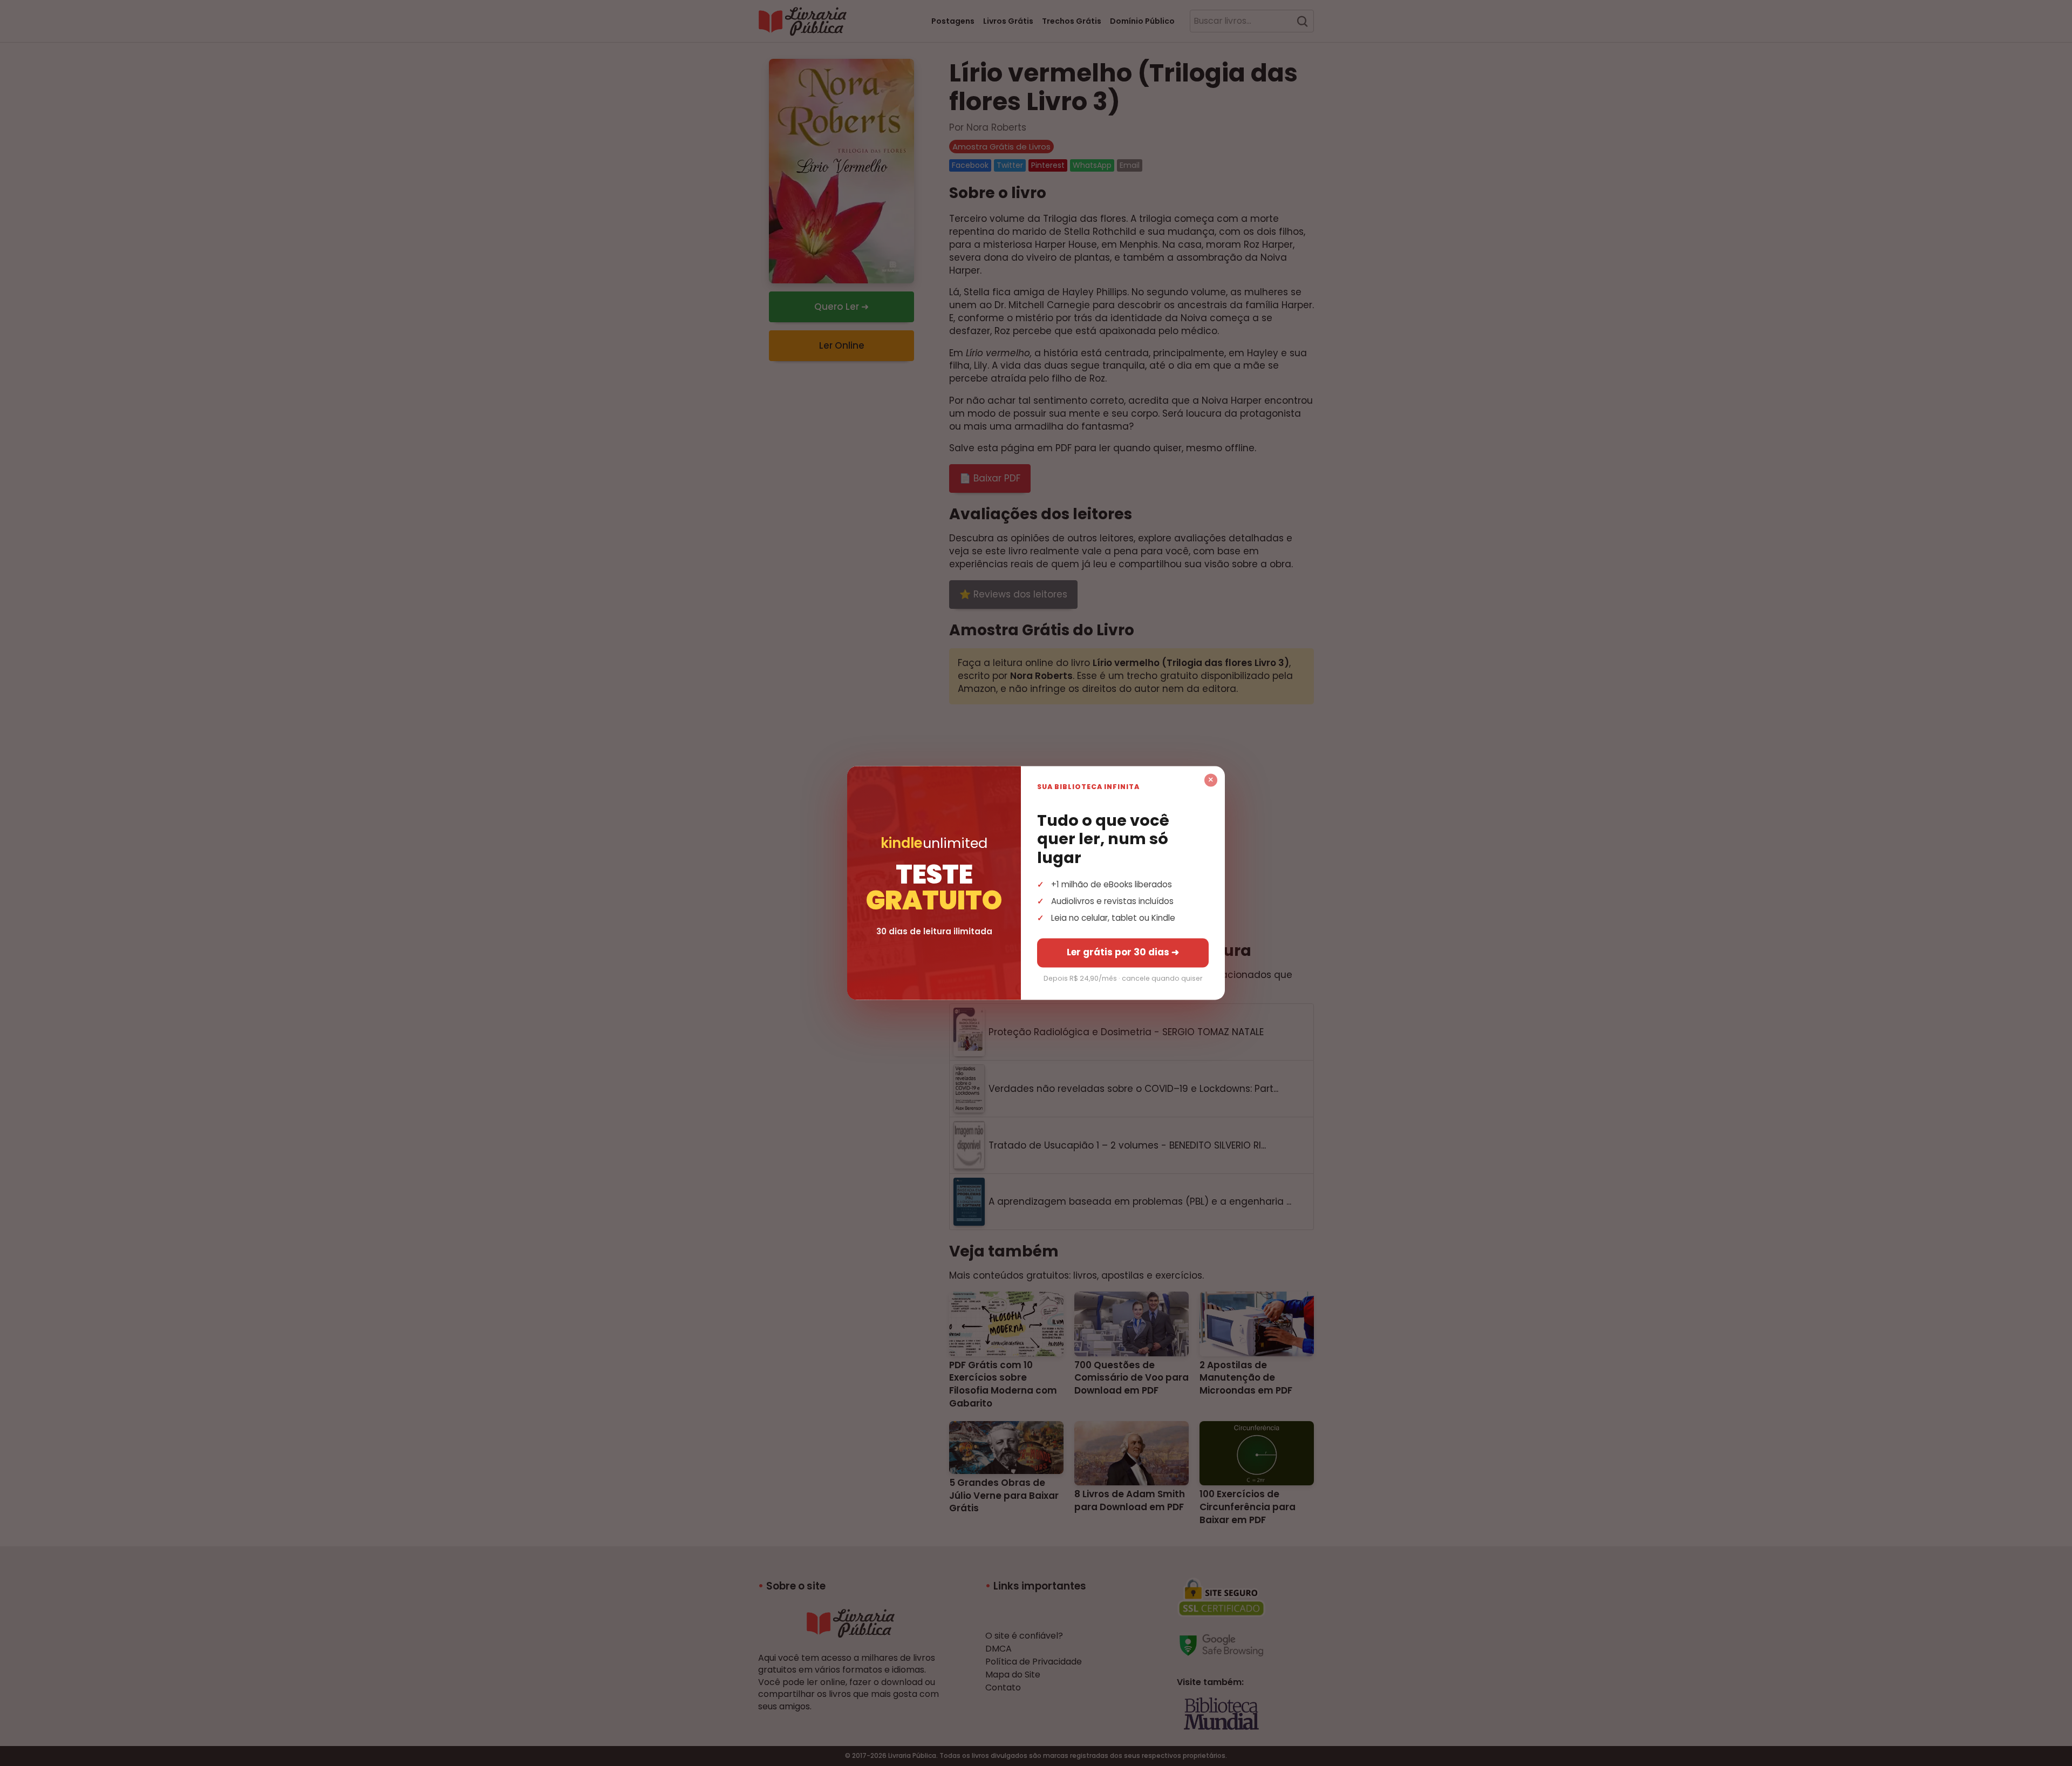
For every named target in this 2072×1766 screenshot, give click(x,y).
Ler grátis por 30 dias (1123, 953)
